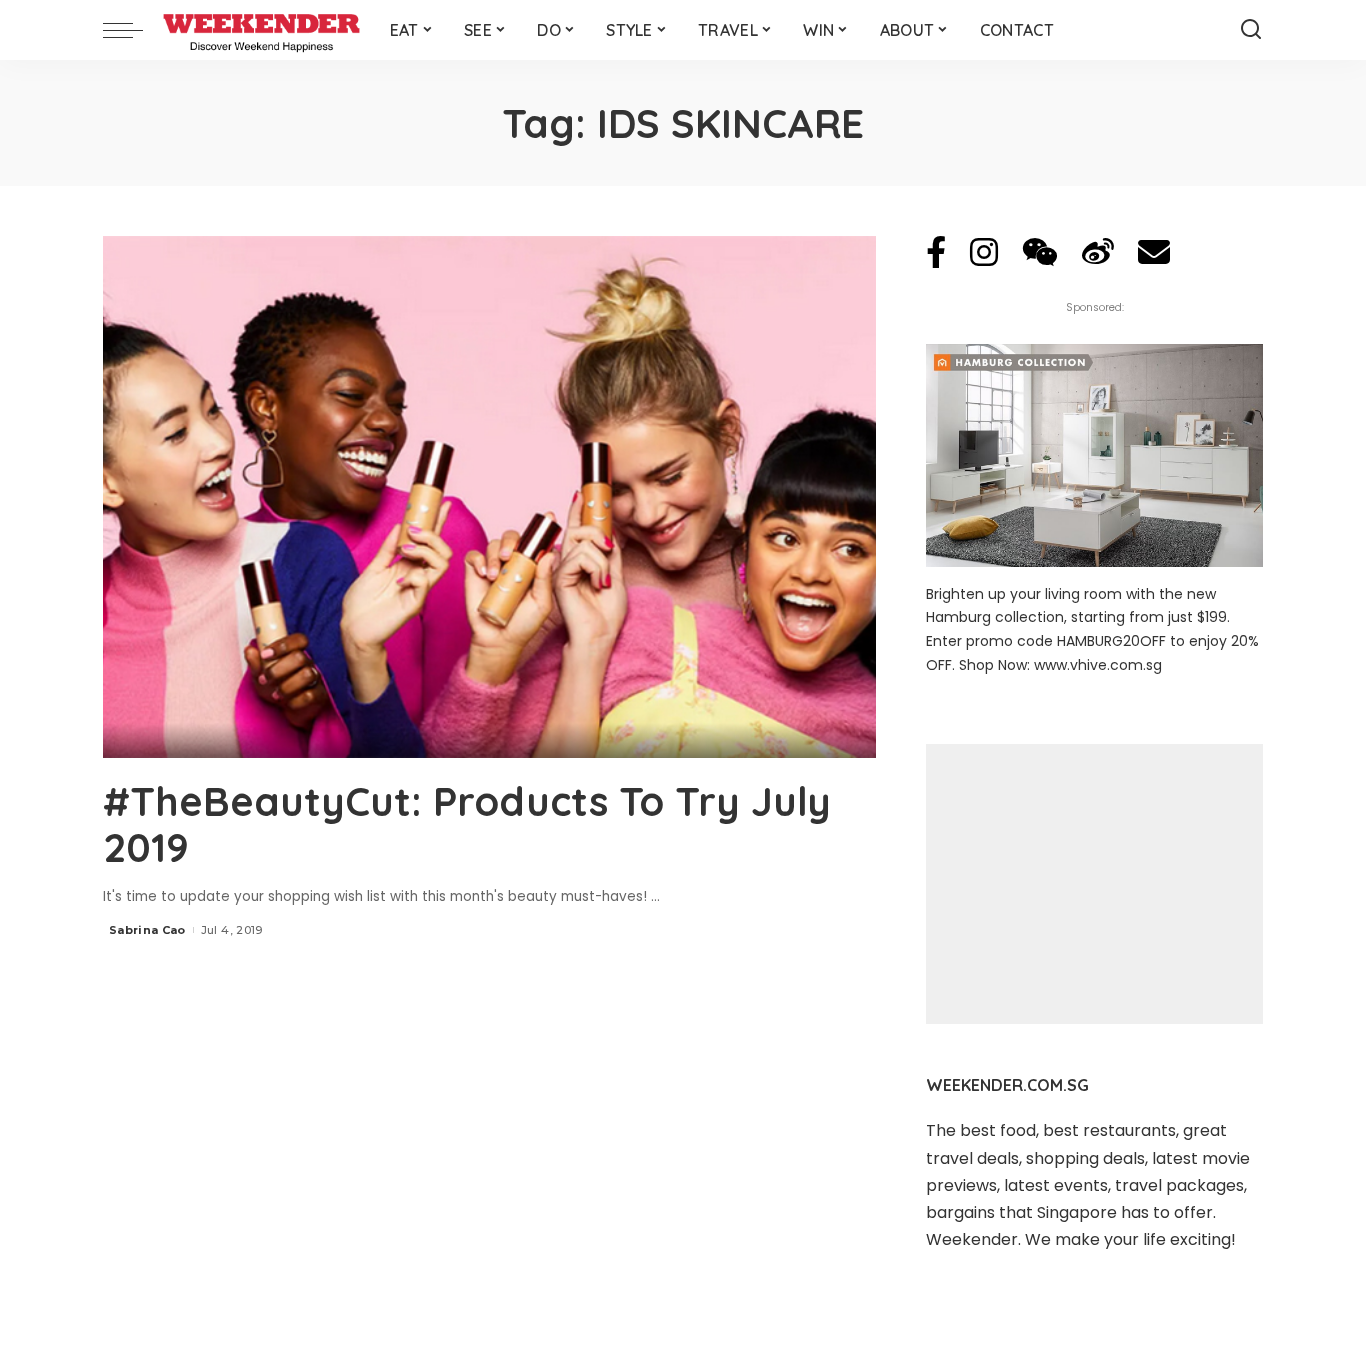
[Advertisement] (1094, 884)
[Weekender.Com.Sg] (261, 30)
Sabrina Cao (147, 930)
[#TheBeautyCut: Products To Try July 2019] (489, 497)
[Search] (1251, 30)
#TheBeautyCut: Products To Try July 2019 (467, 824)
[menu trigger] (133, 30)
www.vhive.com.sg (1098, 665)
